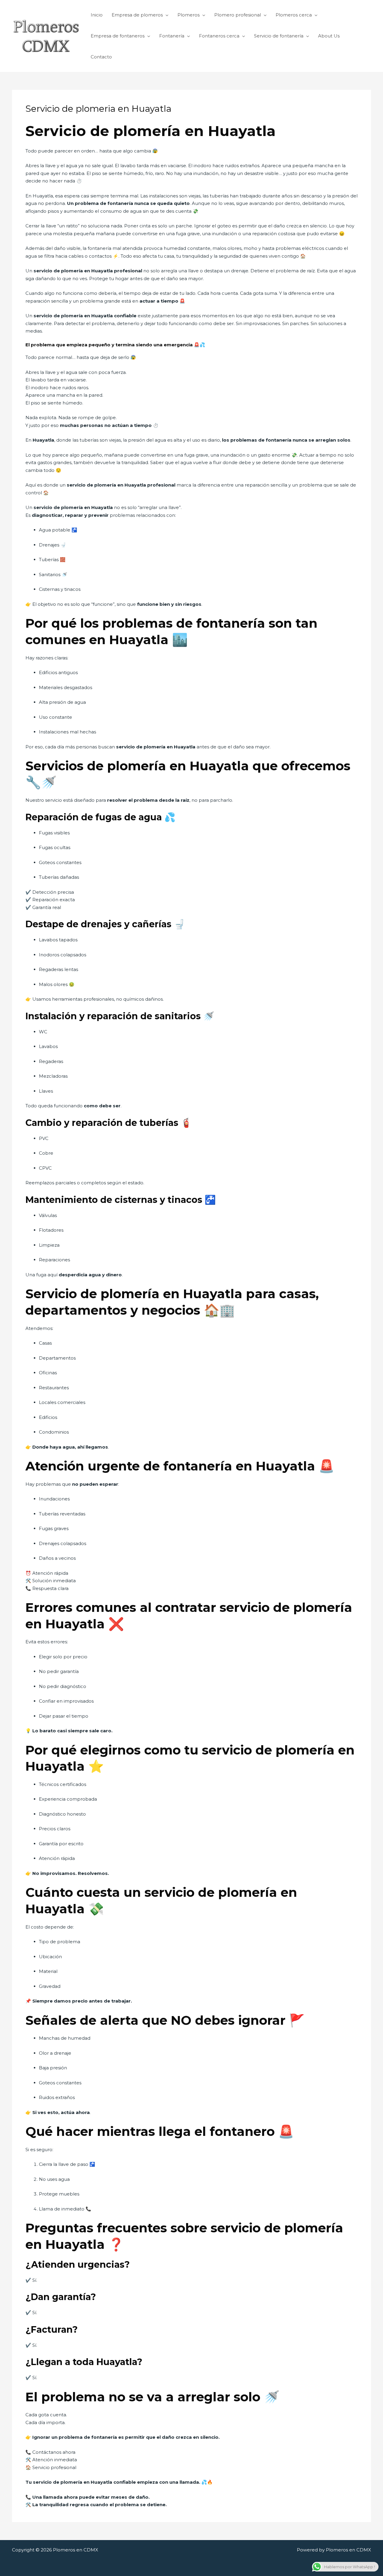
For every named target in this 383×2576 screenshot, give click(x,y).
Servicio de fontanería (279, 36)
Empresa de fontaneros (118, 36)
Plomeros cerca (294, 15)
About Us (329, 36)
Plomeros (189, 15)
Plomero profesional (238, 15)
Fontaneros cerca (219, 36)
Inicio (97, 15)
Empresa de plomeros (137, 15)
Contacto (101, 57)
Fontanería (172, 36)
